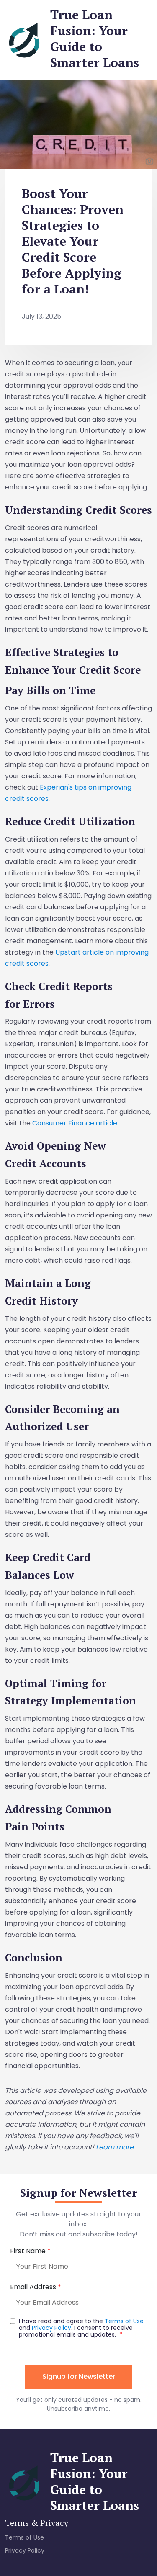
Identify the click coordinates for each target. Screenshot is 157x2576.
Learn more (115, 2147)
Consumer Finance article (75, 1123)
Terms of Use (24, 2537)
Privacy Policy (25, 2550)
